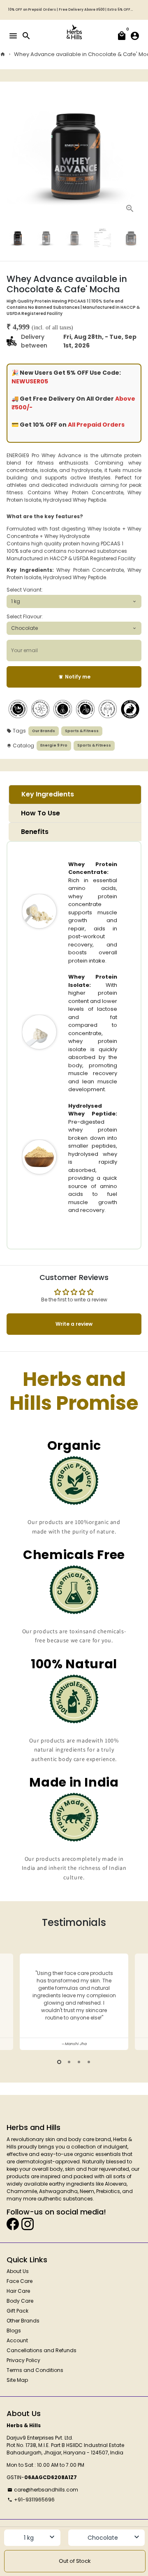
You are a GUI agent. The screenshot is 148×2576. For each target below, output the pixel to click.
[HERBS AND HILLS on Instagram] (28, 2224)
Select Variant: (25, 590)
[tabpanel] (74, 2002)
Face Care (20, 2281)
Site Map (17, 2380)
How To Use (40, 813)
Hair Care (18, 2291)
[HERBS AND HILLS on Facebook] (13, 2224)
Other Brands (23, 2321)
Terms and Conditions (35, 2370)
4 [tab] (89, 2062)
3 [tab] (79, 2062)
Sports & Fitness (82, 731)
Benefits (35, 832)
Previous (13, 2000)
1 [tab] (59, 2062)
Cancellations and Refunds (42, 2350)
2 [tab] (69, 2062)
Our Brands (44, 731)
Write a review (74, 1324)
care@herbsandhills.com (43, 2490)
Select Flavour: (25, 616)
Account (17, 2340)
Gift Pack (17, 2311)
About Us (18, 2271)
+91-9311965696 (31, 2500)
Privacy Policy (23, 2360)
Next (135, 153)
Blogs (14, 2331)
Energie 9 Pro (54, 745)
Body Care (20, 2301)
